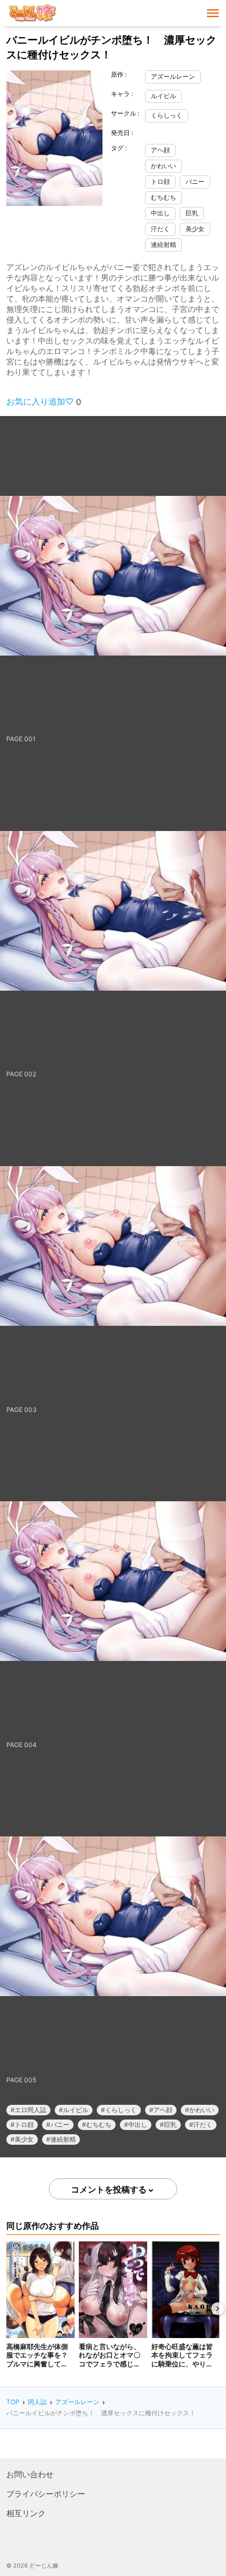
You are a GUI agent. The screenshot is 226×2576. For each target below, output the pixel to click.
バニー (195, 181)
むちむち (163, 197)
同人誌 (37, 2402)
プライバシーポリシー (46, 2494)
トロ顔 (160, 181)
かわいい (163, 166)
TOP (13, 2402)
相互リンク (26, 2513)
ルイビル (163, 96)
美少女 (195, 229)
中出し (160, 213)
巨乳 (192, 213)
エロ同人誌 (30, 2110)
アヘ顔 (160, 150)
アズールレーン (173, 76)
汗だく (160, 229)
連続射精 (163, 245)
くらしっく (167, 115)
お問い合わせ (30, 2474)
